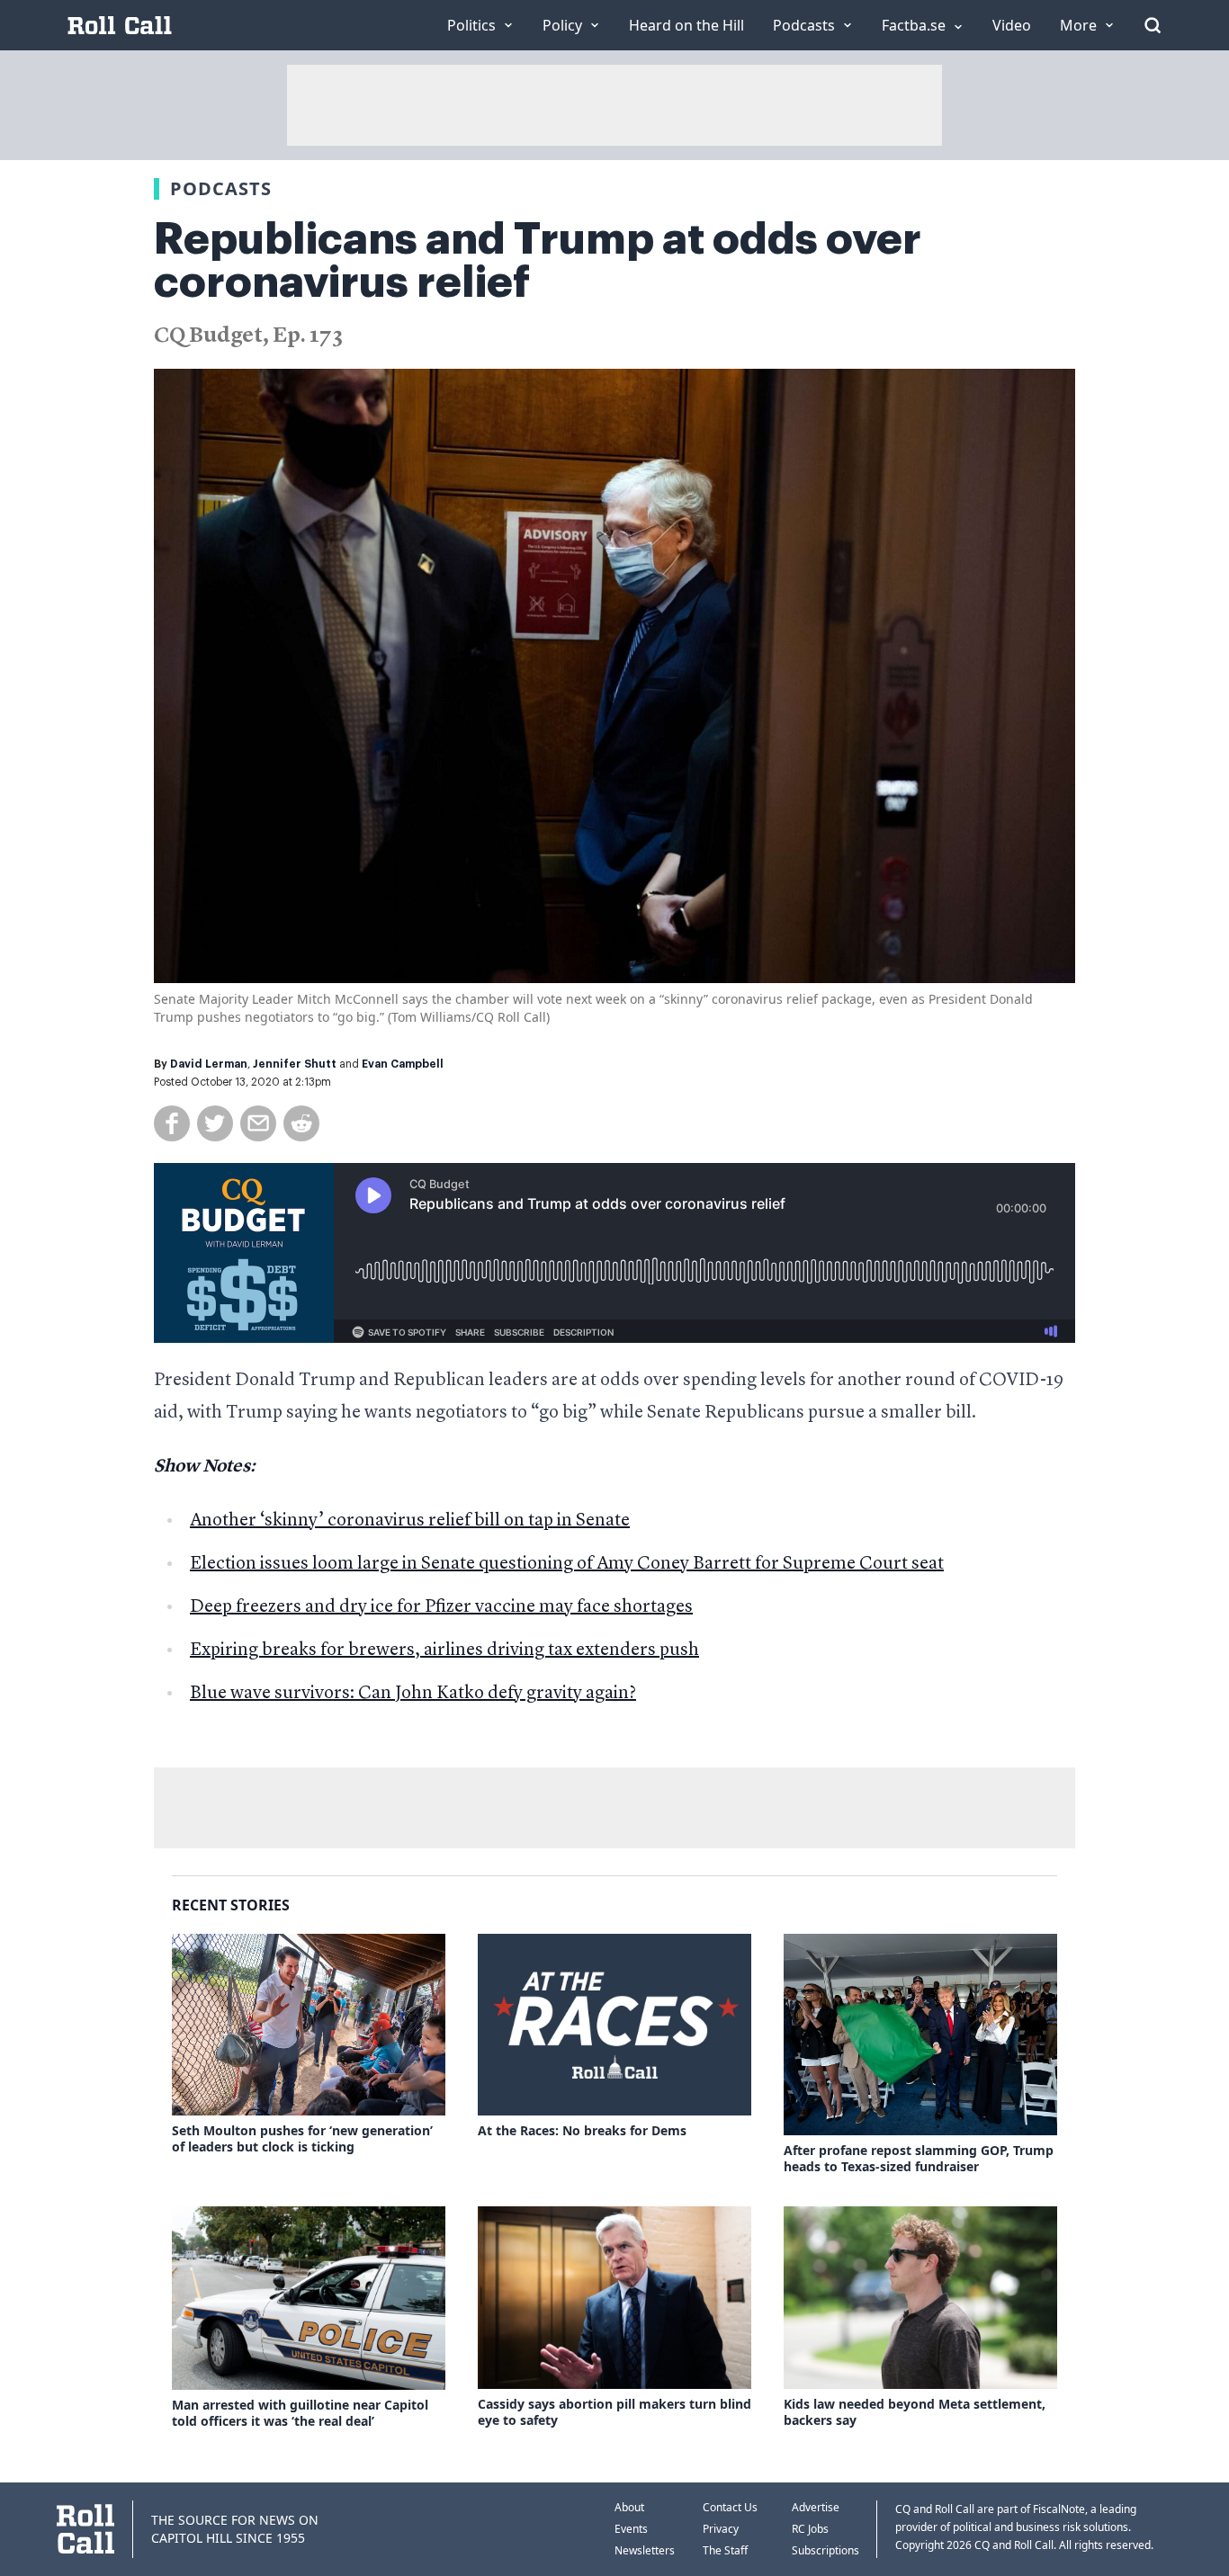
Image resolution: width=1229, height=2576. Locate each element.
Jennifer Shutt (295, 1064)
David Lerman (209, 1064)
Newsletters (645, 2550)
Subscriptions (825, 2550)
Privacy (721, 2529)
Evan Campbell (403, 1064)
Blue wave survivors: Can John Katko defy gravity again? (413, 1694)
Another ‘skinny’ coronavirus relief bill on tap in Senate (410, 1521)
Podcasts (221, 188)
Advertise (816, 2507)
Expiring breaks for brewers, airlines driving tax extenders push (444, 1650)
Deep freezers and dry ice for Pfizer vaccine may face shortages (441, 1607)
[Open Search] (1153, 25)
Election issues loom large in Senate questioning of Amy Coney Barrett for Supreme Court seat (567, 1564)
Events (631, 2529)
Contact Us (730, 2507)
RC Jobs (810, 2529)
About (629, 2507)
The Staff (725, 2550)
